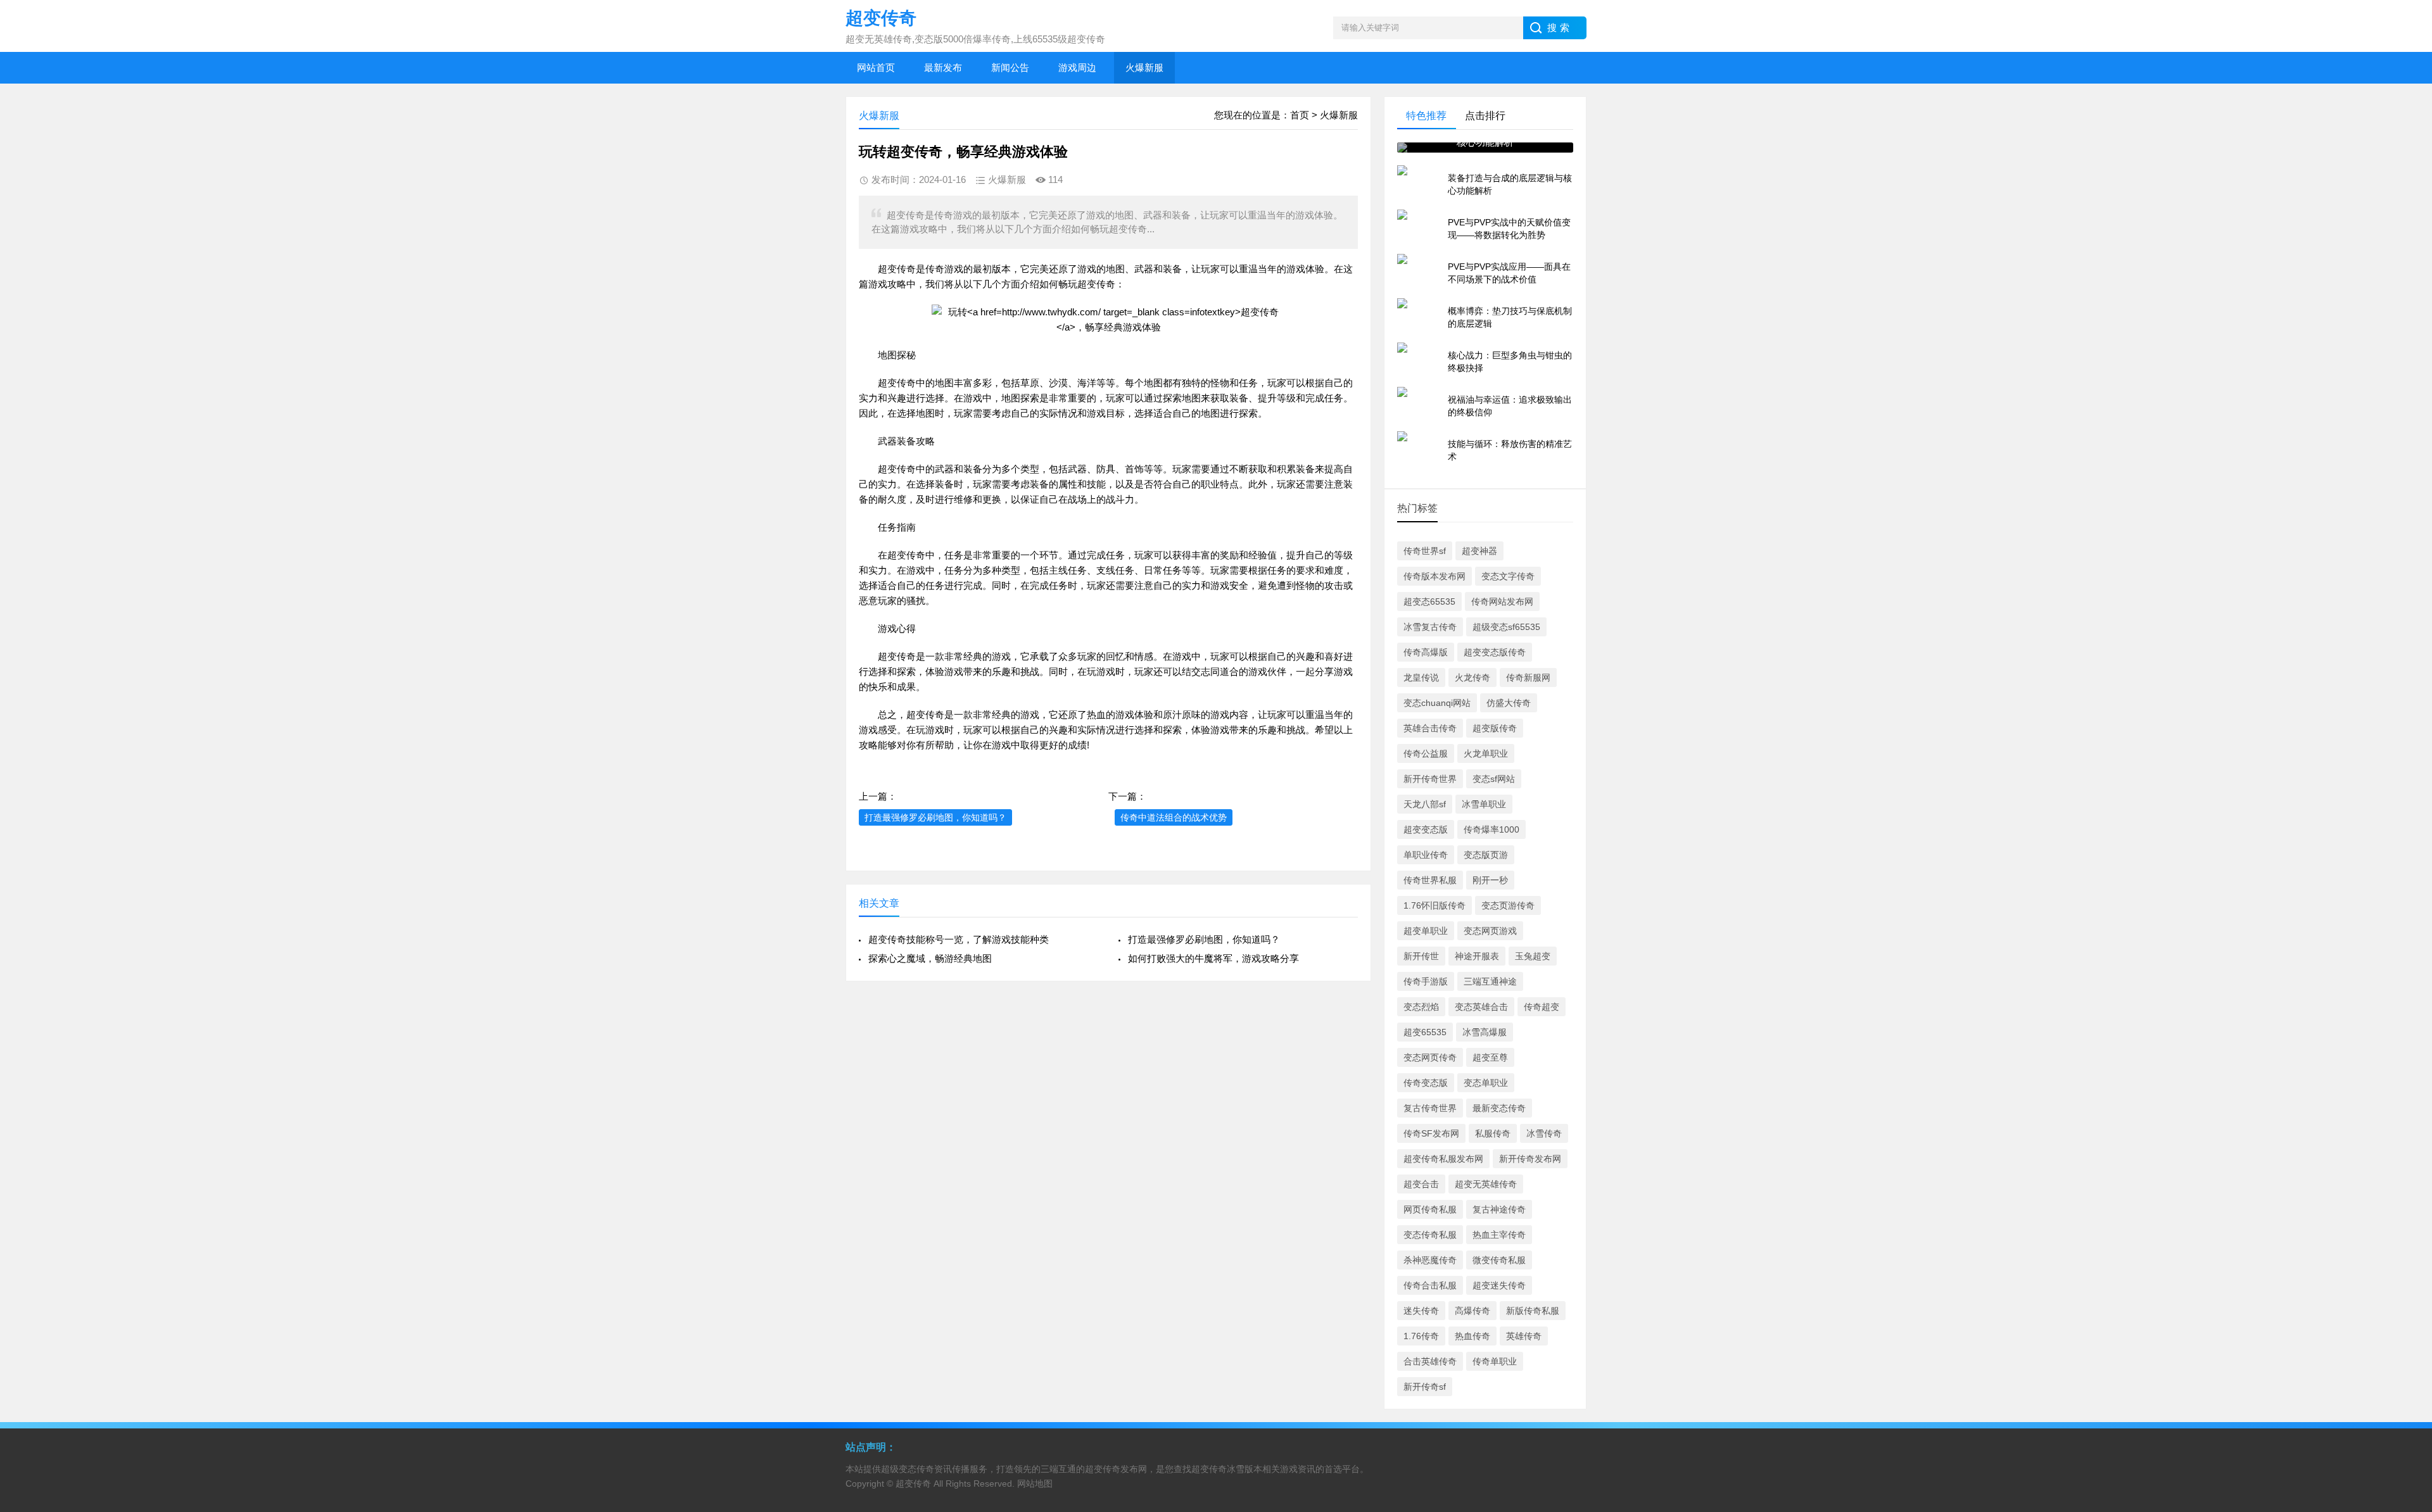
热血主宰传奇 (1499, 1235)
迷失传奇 (1421, 1311)
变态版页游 (1486, 855)
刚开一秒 (1490, 880)
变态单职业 (1486, 1083)
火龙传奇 (1472, 677)
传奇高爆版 (1426, 652)
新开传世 (1421, 956)
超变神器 (1479, 551)
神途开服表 (1477, 956)
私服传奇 (1493, 1133)
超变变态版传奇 (1495, 652)
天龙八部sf (1425, 804)
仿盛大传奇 (1509, 703)
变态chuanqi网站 (1437, 703)
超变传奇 (897, 269)
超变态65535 (1429, 602)
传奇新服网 (1528, 677)
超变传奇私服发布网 (1443, 1159)
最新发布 (943, 67)
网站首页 (876, 67)
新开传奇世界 (1430, 779)
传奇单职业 (1495, 1361)
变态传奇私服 (1430, 1235)
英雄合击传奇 (1430, 728)
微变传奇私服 (1499, 1260)
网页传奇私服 (1430, 1209)
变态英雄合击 (1481, 1007)
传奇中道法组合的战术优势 (1174, 817)
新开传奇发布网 (1530, 1159)
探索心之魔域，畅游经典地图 (930, 958)
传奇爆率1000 (1491, 829)
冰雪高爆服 (1485, 1032)
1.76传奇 (1421, 1336)
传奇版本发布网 (1434, 576)
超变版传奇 (1495, 728)
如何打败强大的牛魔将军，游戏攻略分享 (1213, 958)
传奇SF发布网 (1431, 1133)
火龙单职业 (1486, 753)
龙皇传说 (1421, 677)
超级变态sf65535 (1506, 627)
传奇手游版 (1426, 981)
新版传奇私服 (1533, 1311)
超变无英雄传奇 (1486, 1184)
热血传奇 (1472, 1336)
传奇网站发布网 (1502, 602)
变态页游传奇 (1508, 905)
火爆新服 (1144, 67)
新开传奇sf (1425, 1387)
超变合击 (1421, 1184)
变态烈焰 (1421, 1007)
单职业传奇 (1426, 855)
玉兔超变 (1533, 956)
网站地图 (1035, 1484)
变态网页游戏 (1490, 931)
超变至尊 (1490, 1057)
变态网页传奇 (1430, 1057)
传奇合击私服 (1430, 1285)
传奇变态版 (1426, 1083)
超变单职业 (1426, 931)
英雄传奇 (1524, 1336)
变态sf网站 (1494, 779)
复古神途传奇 (1499, 1209)
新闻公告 (1010, 67)
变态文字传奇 (1508, 576)
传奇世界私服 (1430, 880)
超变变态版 (1426, 829)
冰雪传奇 (1544, 1133)
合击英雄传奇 (1430, 1361)
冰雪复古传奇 (1430, 627)
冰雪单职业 (1484, 804)
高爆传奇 (1472, 1311)
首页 (1300, 115)
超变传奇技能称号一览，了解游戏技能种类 (959, 939)
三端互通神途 (1490, 981)
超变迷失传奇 (1499, 1285)
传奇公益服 (1426, 753)
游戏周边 (1077, 67)
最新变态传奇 (1499, 1108)
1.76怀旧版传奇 (1434, 905)
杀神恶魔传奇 (1430, 1260)
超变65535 (1425, 1032)
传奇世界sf (1425, 551)
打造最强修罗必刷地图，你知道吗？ (935, 817)
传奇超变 (1542, 1007)
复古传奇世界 (1430, 1108)
